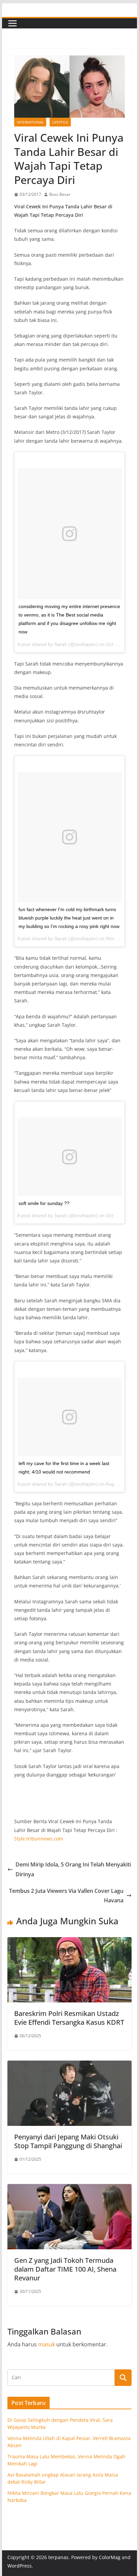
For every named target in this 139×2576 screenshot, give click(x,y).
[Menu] (12, 23)
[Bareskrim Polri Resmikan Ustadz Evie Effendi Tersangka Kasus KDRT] (69, 1942)
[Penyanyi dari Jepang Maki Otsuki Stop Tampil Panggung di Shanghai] (69, 2065)
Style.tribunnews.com (39, 1839)
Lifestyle (60, 122)
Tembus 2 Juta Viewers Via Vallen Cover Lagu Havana (66, 1896)
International (30, 122)
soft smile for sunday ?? (44, 1203)
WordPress (20, 2566)
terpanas (58, 2557)
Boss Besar (60, 194)
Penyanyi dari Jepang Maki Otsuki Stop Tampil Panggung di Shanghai (68, 2141)
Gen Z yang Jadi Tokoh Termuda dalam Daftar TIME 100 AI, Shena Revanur (65, 2269)
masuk (47, 2344)
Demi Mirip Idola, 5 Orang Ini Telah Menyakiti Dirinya (73, 1869)
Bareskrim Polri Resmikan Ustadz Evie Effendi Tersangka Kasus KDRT (69, 2018)
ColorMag (110, 2557)
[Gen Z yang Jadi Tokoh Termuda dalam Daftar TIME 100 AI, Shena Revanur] (69, 2189)
